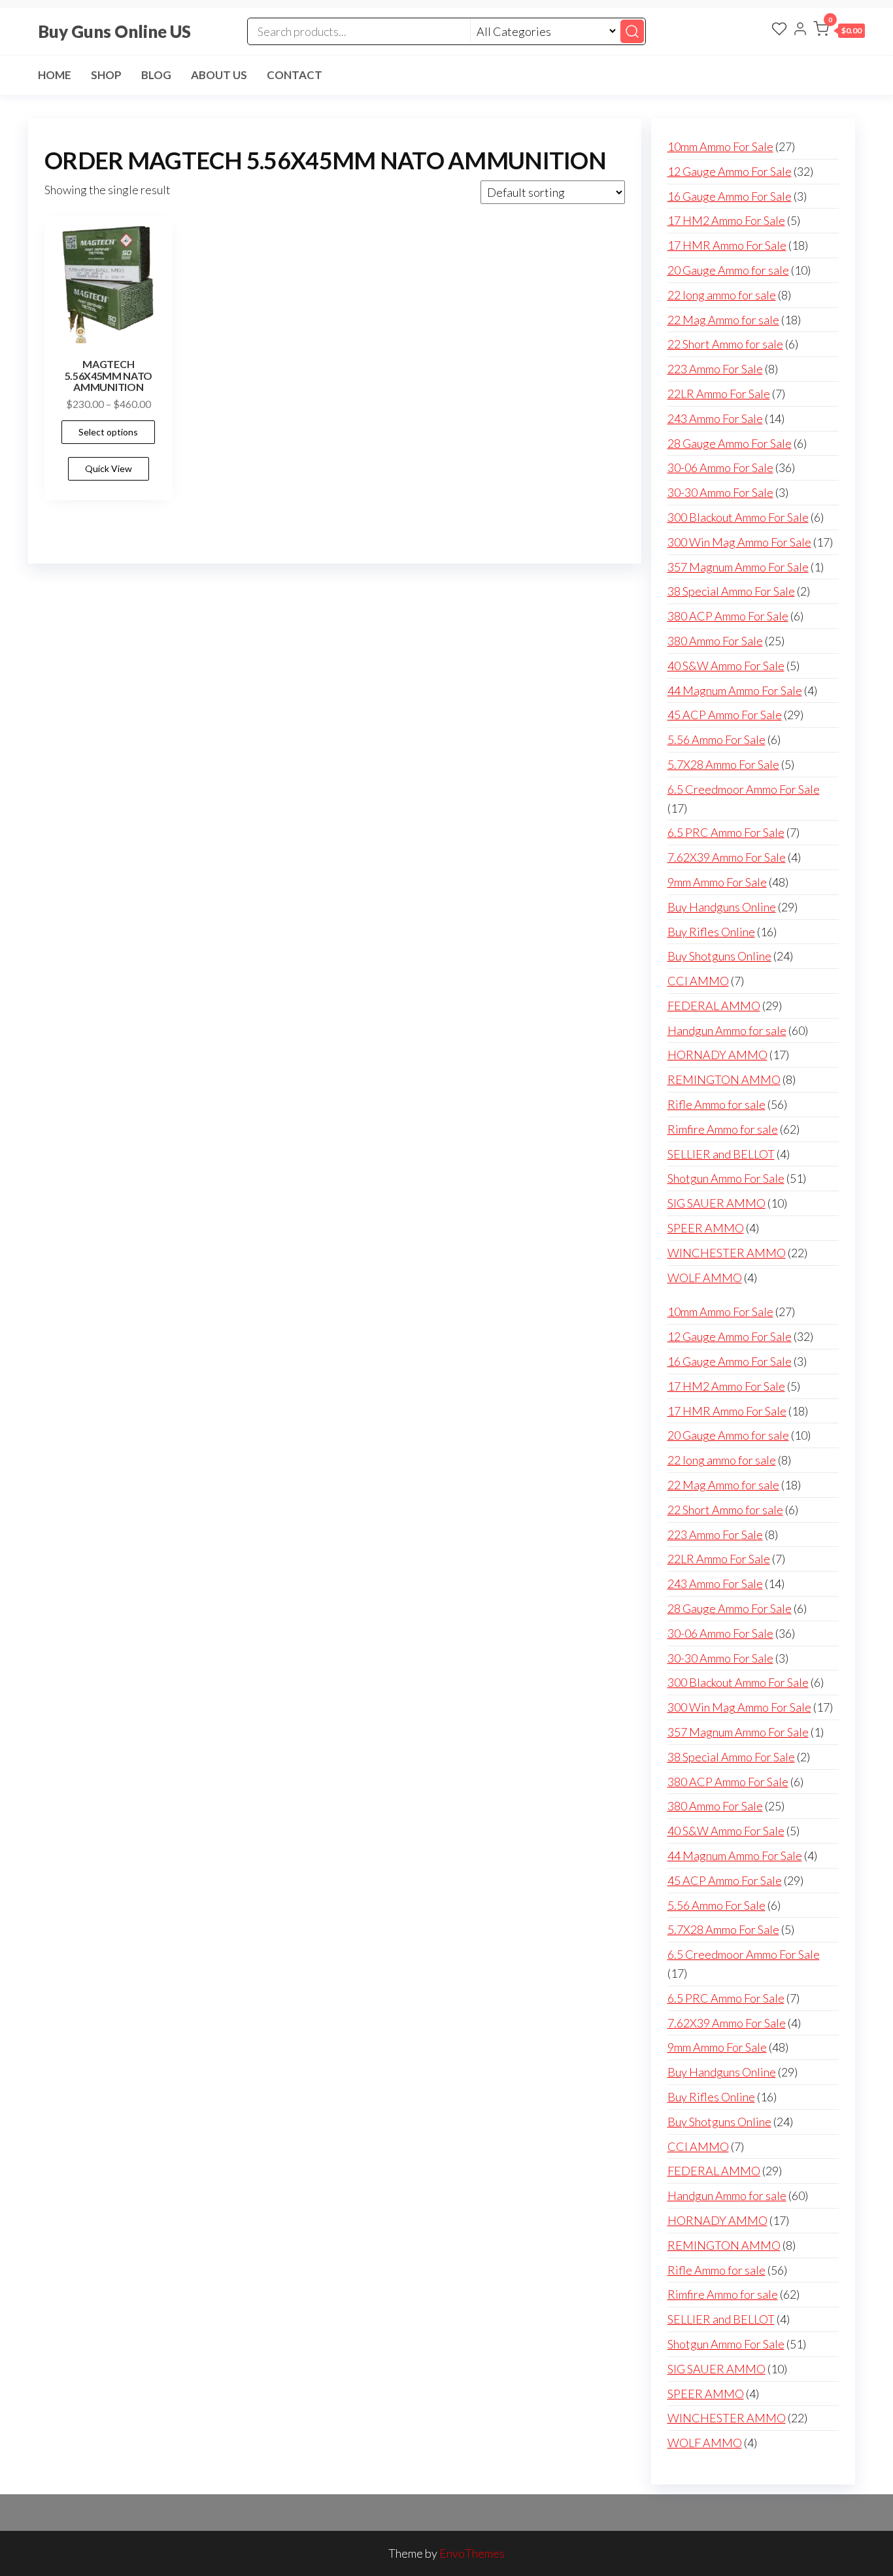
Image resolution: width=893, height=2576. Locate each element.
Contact (295, 75)
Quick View (109, 468)
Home (55, 75)
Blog (156, 75)
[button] (839, 31)
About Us (219, 75)
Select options (108, 432)
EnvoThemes (472, 2553)
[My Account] (800, 30)
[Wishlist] (779, 30)
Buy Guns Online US (114, 31)
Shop (106, 75)
